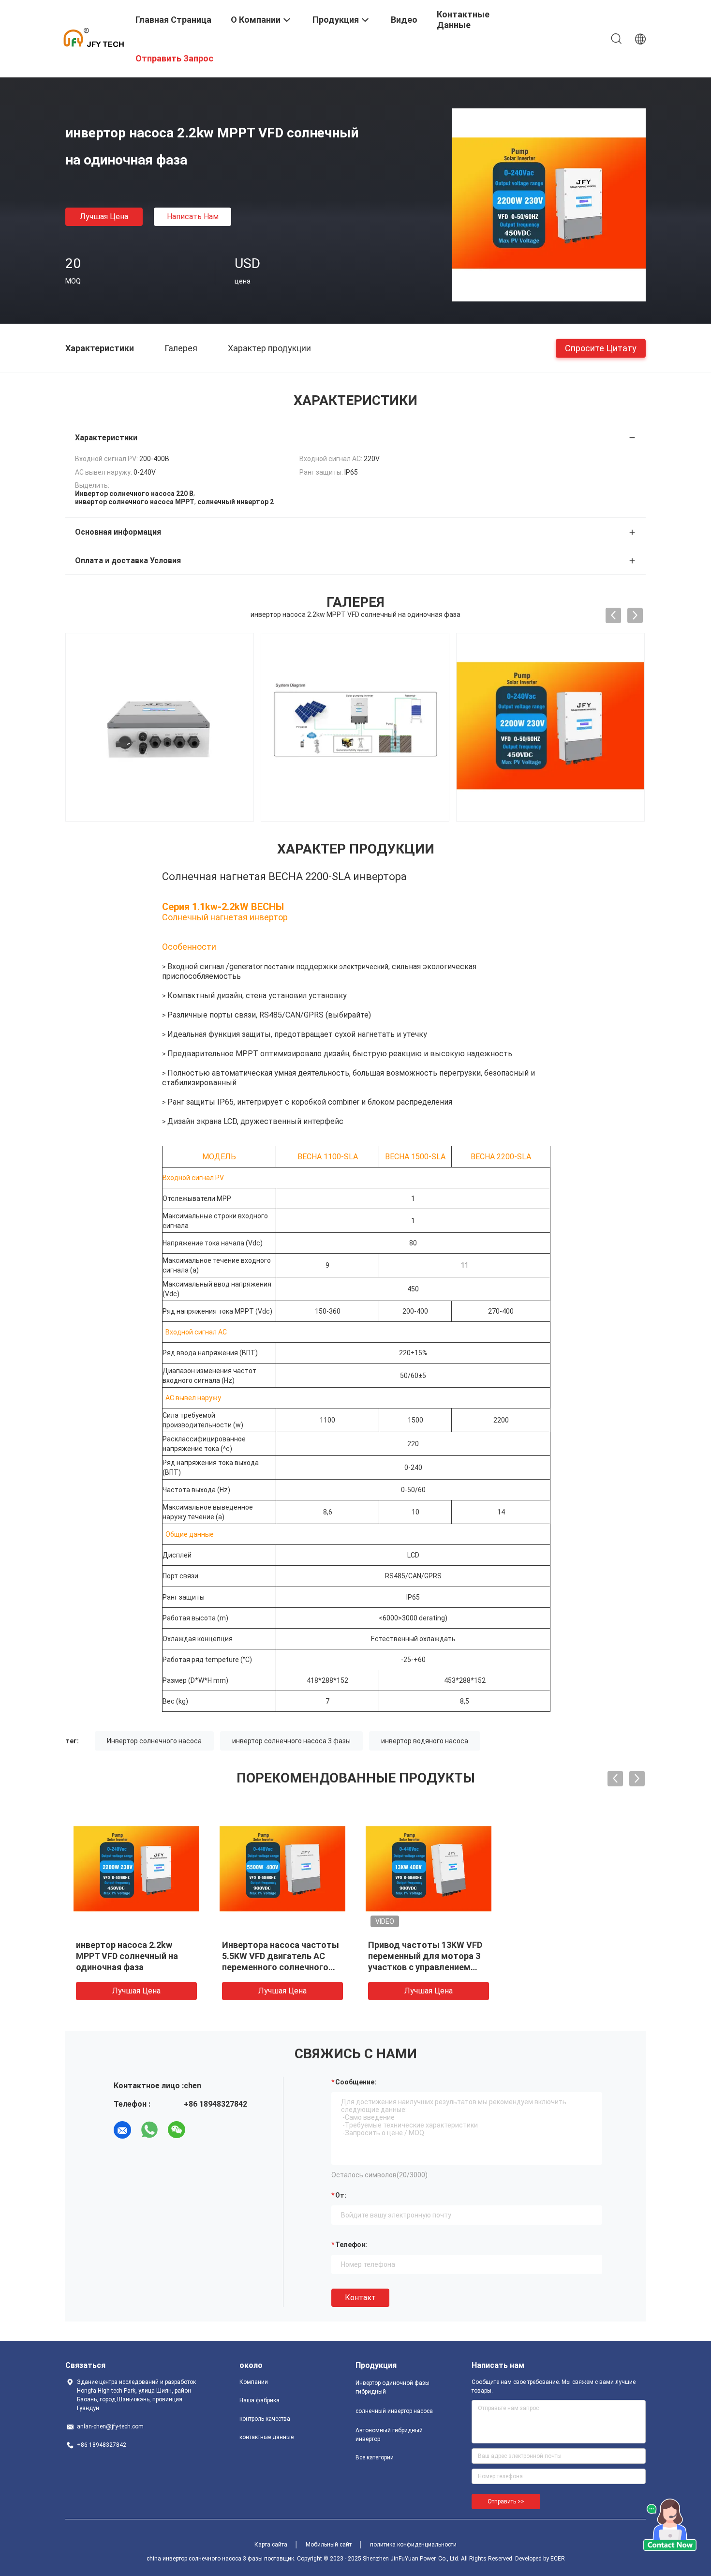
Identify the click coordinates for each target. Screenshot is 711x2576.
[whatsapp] (149, 2130)
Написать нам (193, 217)
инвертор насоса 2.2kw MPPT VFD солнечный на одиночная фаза (127, 1956)
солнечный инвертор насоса (394, 2411)
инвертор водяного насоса (425, 1741)
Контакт (360, 2298)
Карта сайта (271, 2545)
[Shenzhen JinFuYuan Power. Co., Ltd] (94, 38)
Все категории (375, 2457)
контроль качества (265, 2419)
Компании (254, 2382)
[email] (122, 2130)
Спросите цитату (601, 348)
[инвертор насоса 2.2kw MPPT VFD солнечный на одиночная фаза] (549, 205)
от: (341, 2195)
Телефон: (351, 2245)
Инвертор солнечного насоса (154, 1741)
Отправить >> (506, 2501)
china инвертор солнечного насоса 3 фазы (205, 2559)
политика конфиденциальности (413, 2545)
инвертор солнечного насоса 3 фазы (291, 1741)
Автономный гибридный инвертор (389, 2435)
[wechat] (177, 2130)
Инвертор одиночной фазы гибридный (393, 2387)
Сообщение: (356, 2082)
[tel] (204, 2130)
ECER (558, 2559)
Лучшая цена (104, 217)
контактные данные (267, 2437)
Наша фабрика (259, 2400)
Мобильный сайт (329, 2545)
